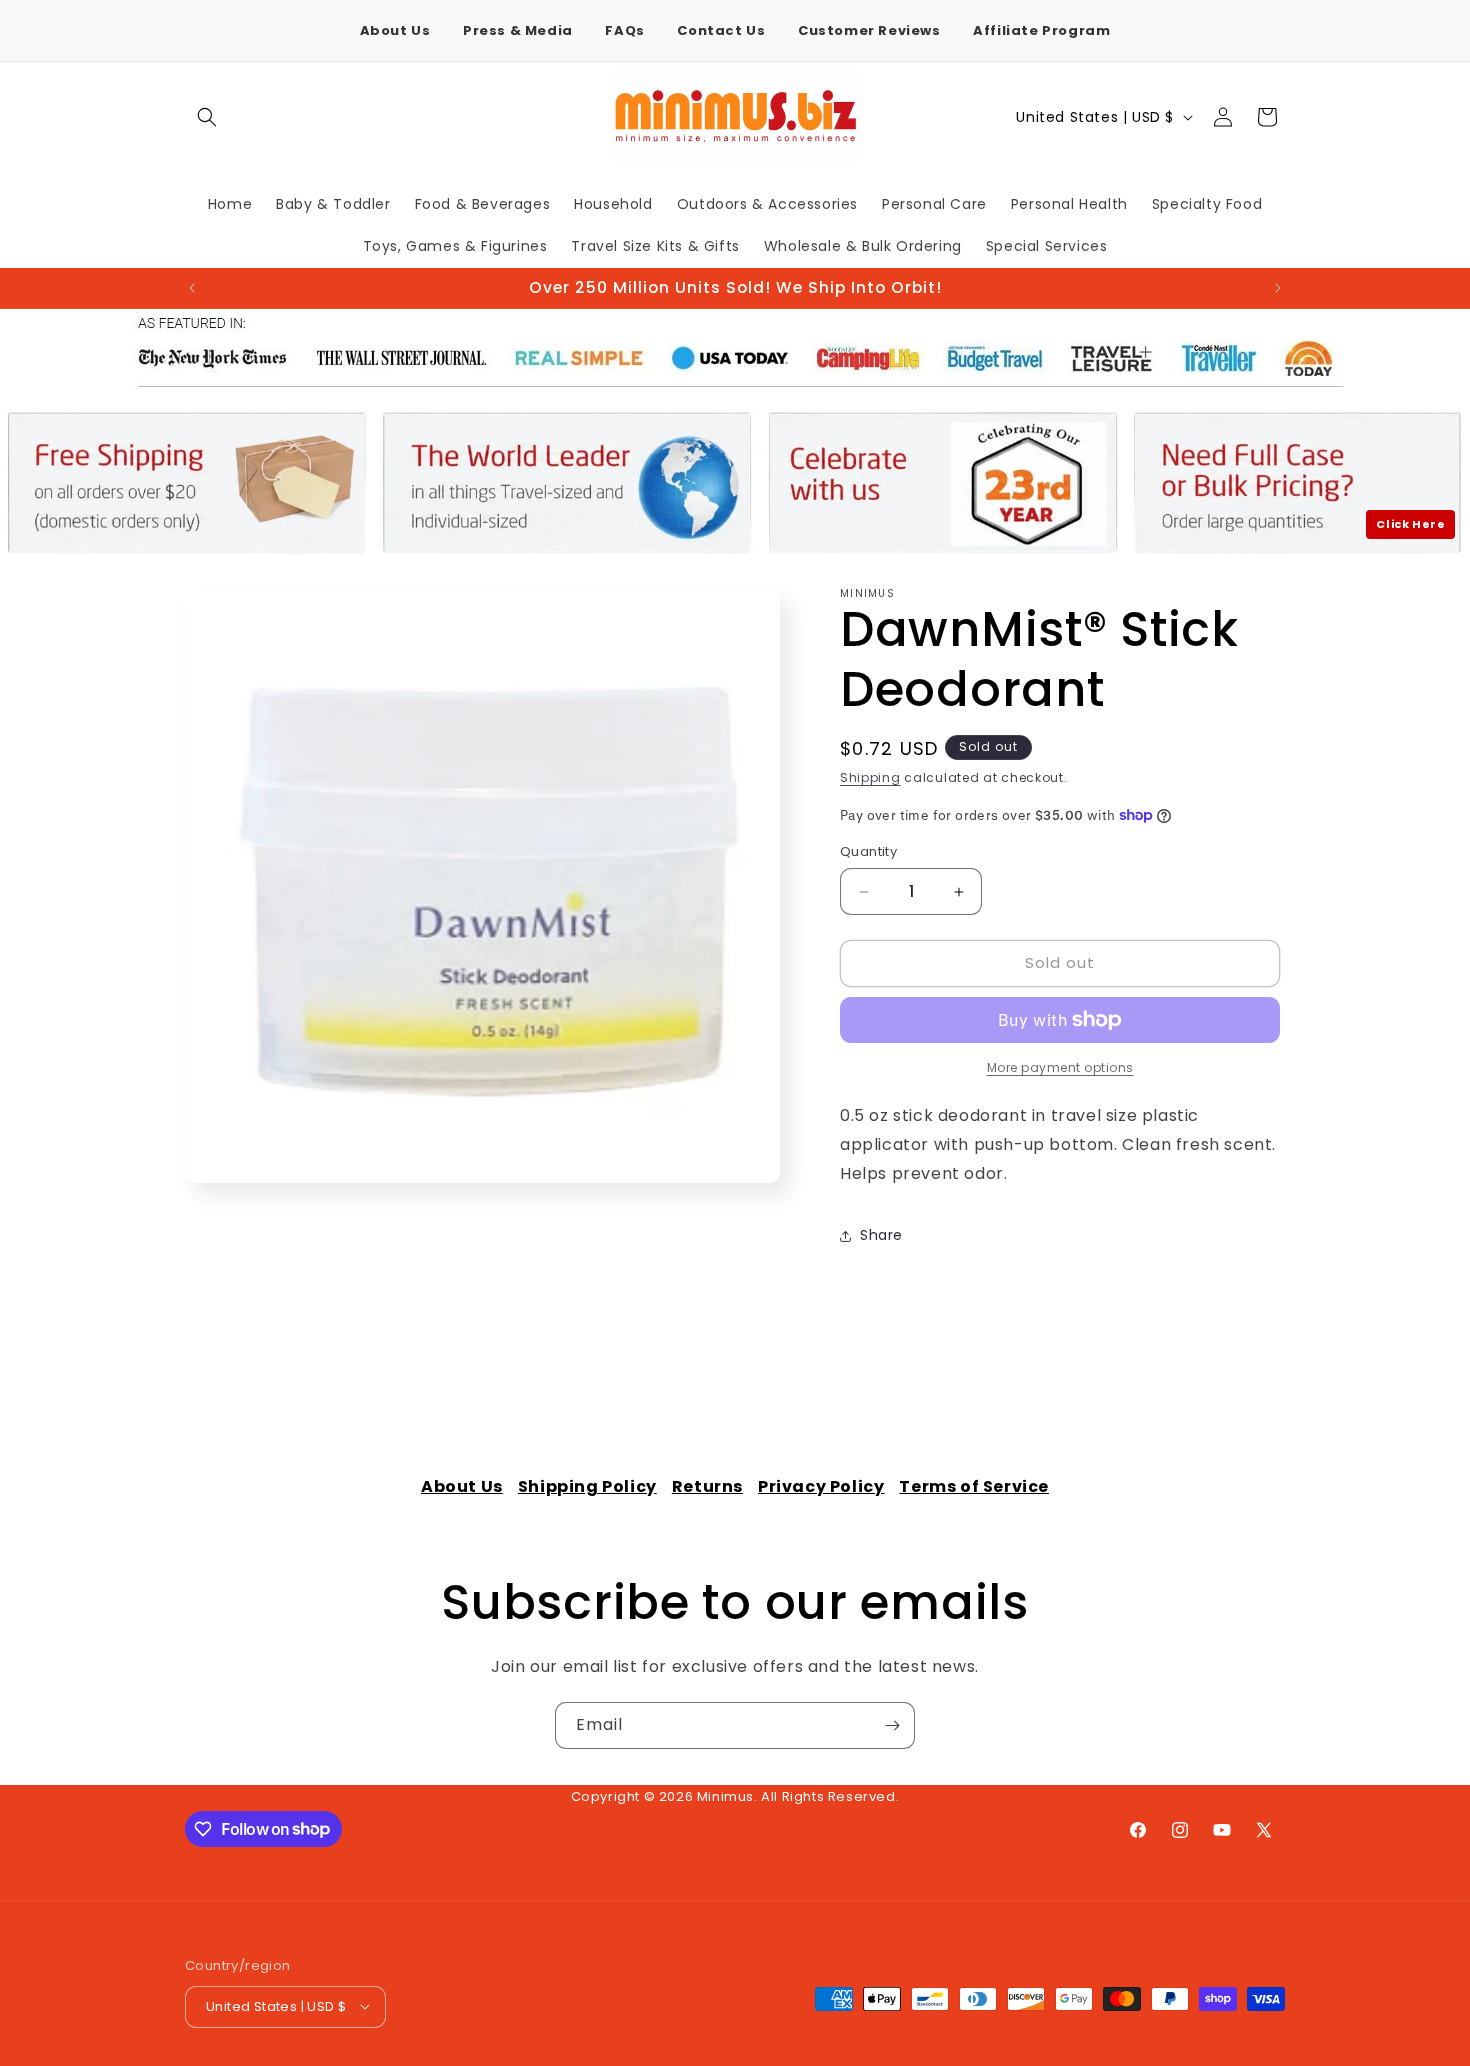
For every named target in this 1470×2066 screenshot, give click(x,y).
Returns (707, 1486)
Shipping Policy (587, 1486)
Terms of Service (974, 1486)
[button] (207, 117)
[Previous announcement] (192, 288)
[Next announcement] (1278, 288)
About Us (395, 30)
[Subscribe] (892, 1725)
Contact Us (721, 30)
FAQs (624, 30)
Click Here (1410, 524)
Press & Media (518, 30)
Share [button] (881, 1235)
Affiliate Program (1041, 30)
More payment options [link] (1060, 1067)
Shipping (870, 777)
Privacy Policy (821, 1486)
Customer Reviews (869, 30)
